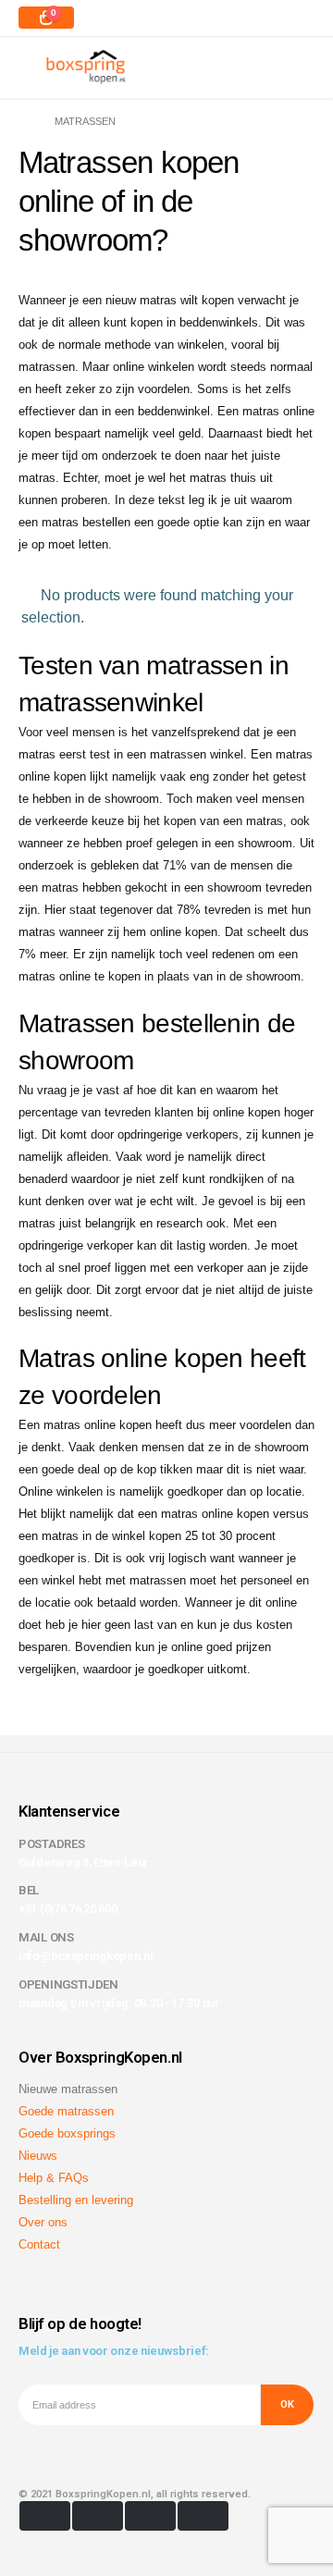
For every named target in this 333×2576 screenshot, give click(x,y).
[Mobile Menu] (32, 67)
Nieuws (38, 2156)
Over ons (43, 2222)
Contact (39, 2244)
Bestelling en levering (76, 2200)
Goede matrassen (66, 2111)
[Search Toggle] (257, 67)
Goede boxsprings (67, 2133)
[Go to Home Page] (24, 121)
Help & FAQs (54, 2178)
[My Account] (299, 67)
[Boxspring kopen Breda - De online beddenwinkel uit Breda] (86, 67)
